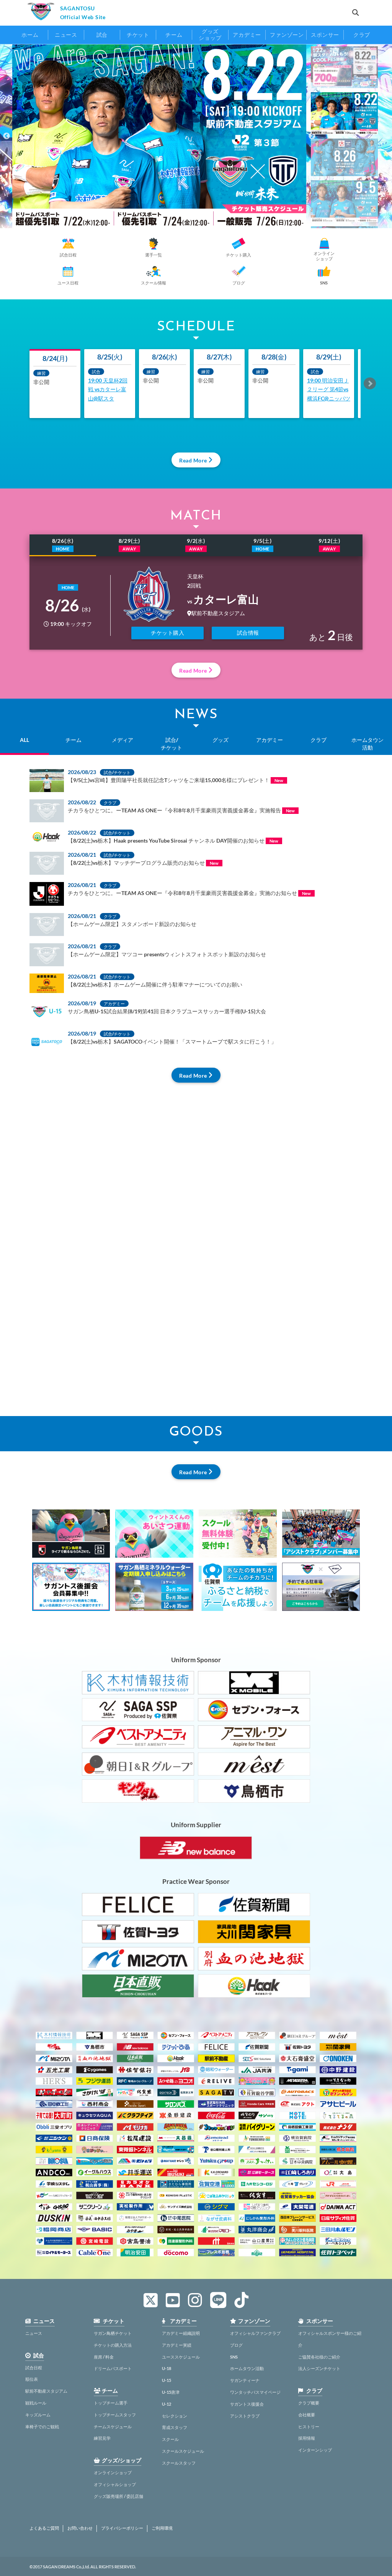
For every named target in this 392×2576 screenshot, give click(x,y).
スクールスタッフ (179, 2463)
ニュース (34, 2333)
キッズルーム (38, 2415)
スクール (170, 2439)
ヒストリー (309, 2427)
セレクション (175, 2416)
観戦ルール (36, 2403)
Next (370, 384)
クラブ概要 (309, 2403)
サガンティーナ (245, 2380)
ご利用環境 (162, 2528)
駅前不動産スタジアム (46, 2391)
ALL (24, 740)
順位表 (32, 2379)
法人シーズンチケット (319, 2368)
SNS (324, 283)
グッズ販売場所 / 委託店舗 (118, 2496)
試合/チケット (171, 744)
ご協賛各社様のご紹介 (319, 2357)
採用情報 (307, 2438)
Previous (7, 136)
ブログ (239, 283)
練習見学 (102, 2438)
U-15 (167, 2380)
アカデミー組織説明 (181, 2333)
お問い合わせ (80, 2528)
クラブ (318, 740)
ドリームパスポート (113, 2368)
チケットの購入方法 (113, 2345)
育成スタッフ (175, 2427)
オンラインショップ (324, 256)
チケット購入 (238, 255)
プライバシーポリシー (122, 2528)
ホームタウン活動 (367, 744)
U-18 (167, 2368)
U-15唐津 (171, 2392)
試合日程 (68, 255)
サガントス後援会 (247, 2404)
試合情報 (248, 633)
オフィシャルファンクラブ (255, 2333)
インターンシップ (315, 2450)
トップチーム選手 (111, 2403)
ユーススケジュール (181, 2357)
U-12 (167, 2404)
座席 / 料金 (104, 2357)
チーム (73, 740)
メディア (122, 740)
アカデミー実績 (177, 2345)
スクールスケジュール (183, 2451)
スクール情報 (154, 283)
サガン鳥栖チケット (113, 2333)
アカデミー (269, 740)
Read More (194, 460)
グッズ (220, 740)
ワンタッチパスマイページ (255, 2392)
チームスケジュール (113, 2427)
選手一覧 (154, 255)
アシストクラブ (245, 2416)
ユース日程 (68, 283)
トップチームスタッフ (115, 2415)
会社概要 (307, 2415)
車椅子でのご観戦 (42, 2427)
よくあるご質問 (44, 2528)
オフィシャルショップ (115, 2484)
